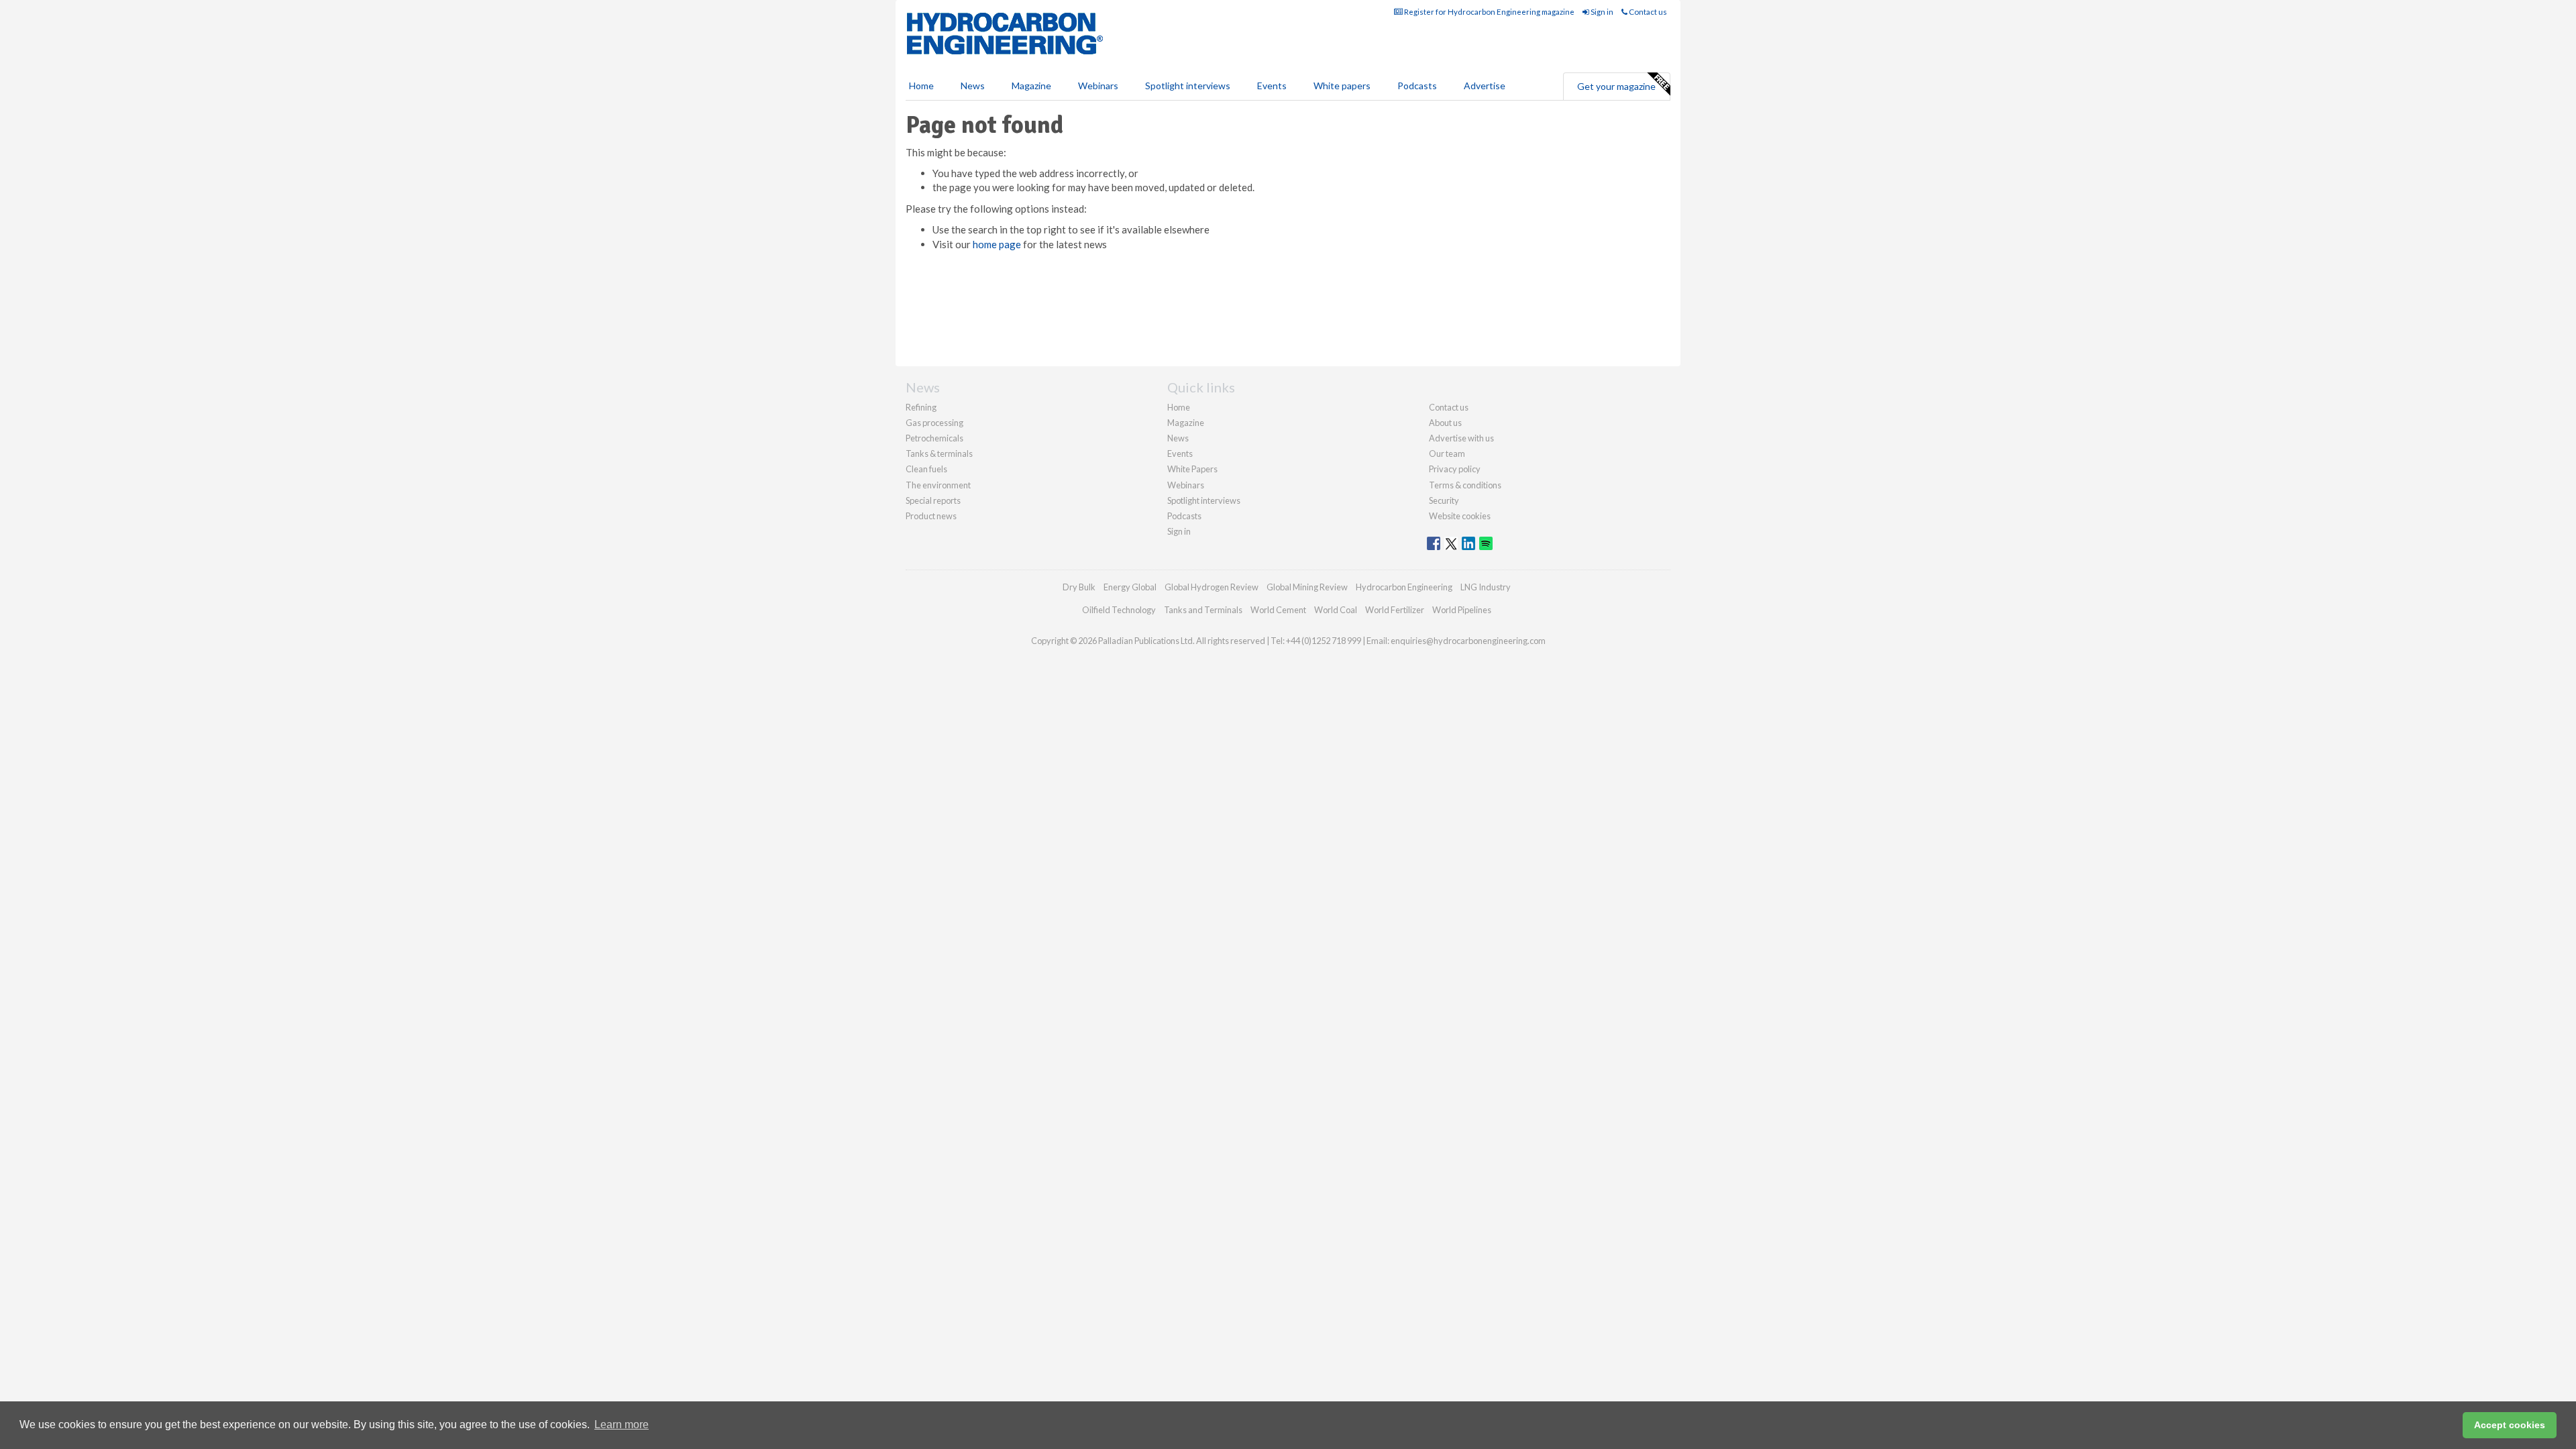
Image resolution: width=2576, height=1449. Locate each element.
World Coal (1336, 610)
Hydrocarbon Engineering (1404, 587)
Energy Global (1130, 587)
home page (997, 244)
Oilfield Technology (1119, 610)
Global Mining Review (1307, 587)
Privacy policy (1455, 469)
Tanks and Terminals (1203, 610)
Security (1444, 500)
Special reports (933, 500)
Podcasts (1417, 86)
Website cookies (1460, 516)
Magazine (1031, 86)
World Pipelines (1462, 610)
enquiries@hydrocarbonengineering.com (1468, 641)
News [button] (973, 86)
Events (1272, 86)
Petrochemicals (934, 438)
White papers (1342, 86)
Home (921, 86)
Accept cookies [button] (2510, 1425)
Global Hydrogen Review (1212, 587)
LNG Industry (1486, 587)
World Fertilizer (1395, 610)
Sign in (1601, 12)
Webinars (1098, 86)
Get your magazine (1616, 86)
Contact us (1647, 12)
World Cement (1278, 610)
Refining (921, 407)
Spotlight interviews (1188, 86)
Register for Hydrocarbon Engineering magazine (1489, 12)
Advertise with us (1461, 438)
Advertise (1485, 86)
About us (1445, 423)
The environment (938, 485)
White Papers (1192, 469)
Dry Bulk (1079, 587)
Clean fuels (926, 469)
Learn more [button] (622, 1425)
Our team (1447, 453)
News (1178, 438)
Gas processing (934, 423)
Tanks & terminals (939, 453)
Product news (931, 516)
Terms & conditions (1465, 485)
